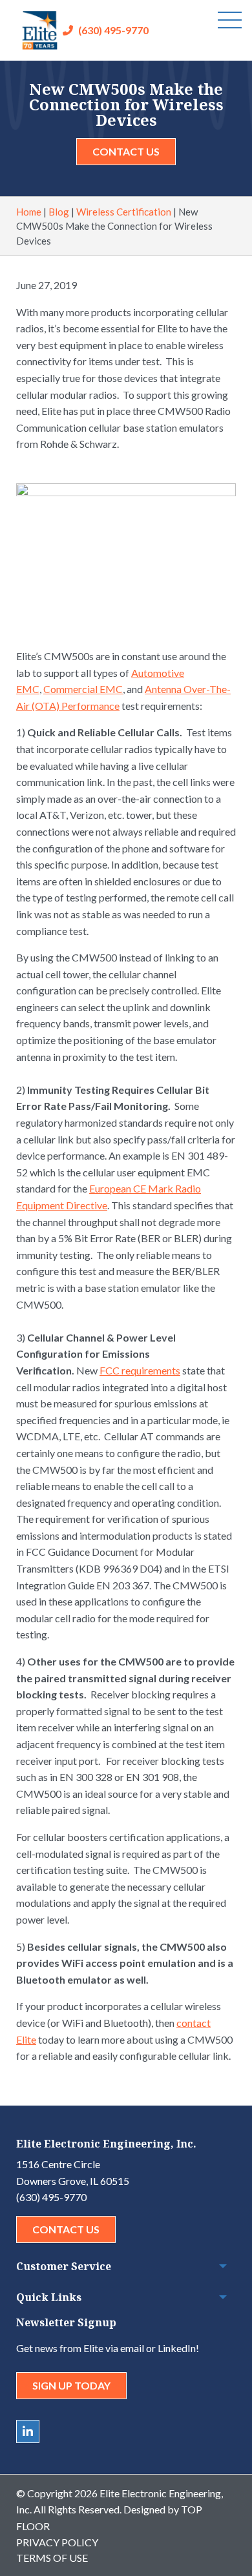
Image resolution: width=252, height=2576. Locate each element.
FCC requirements (140, 1370)
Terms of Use (52, 2558)
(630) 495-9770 (113, 30)
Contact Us (126, 151)
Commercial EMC (83, 689)
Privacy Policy (57, 2542)
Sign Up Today (71, 2385)
